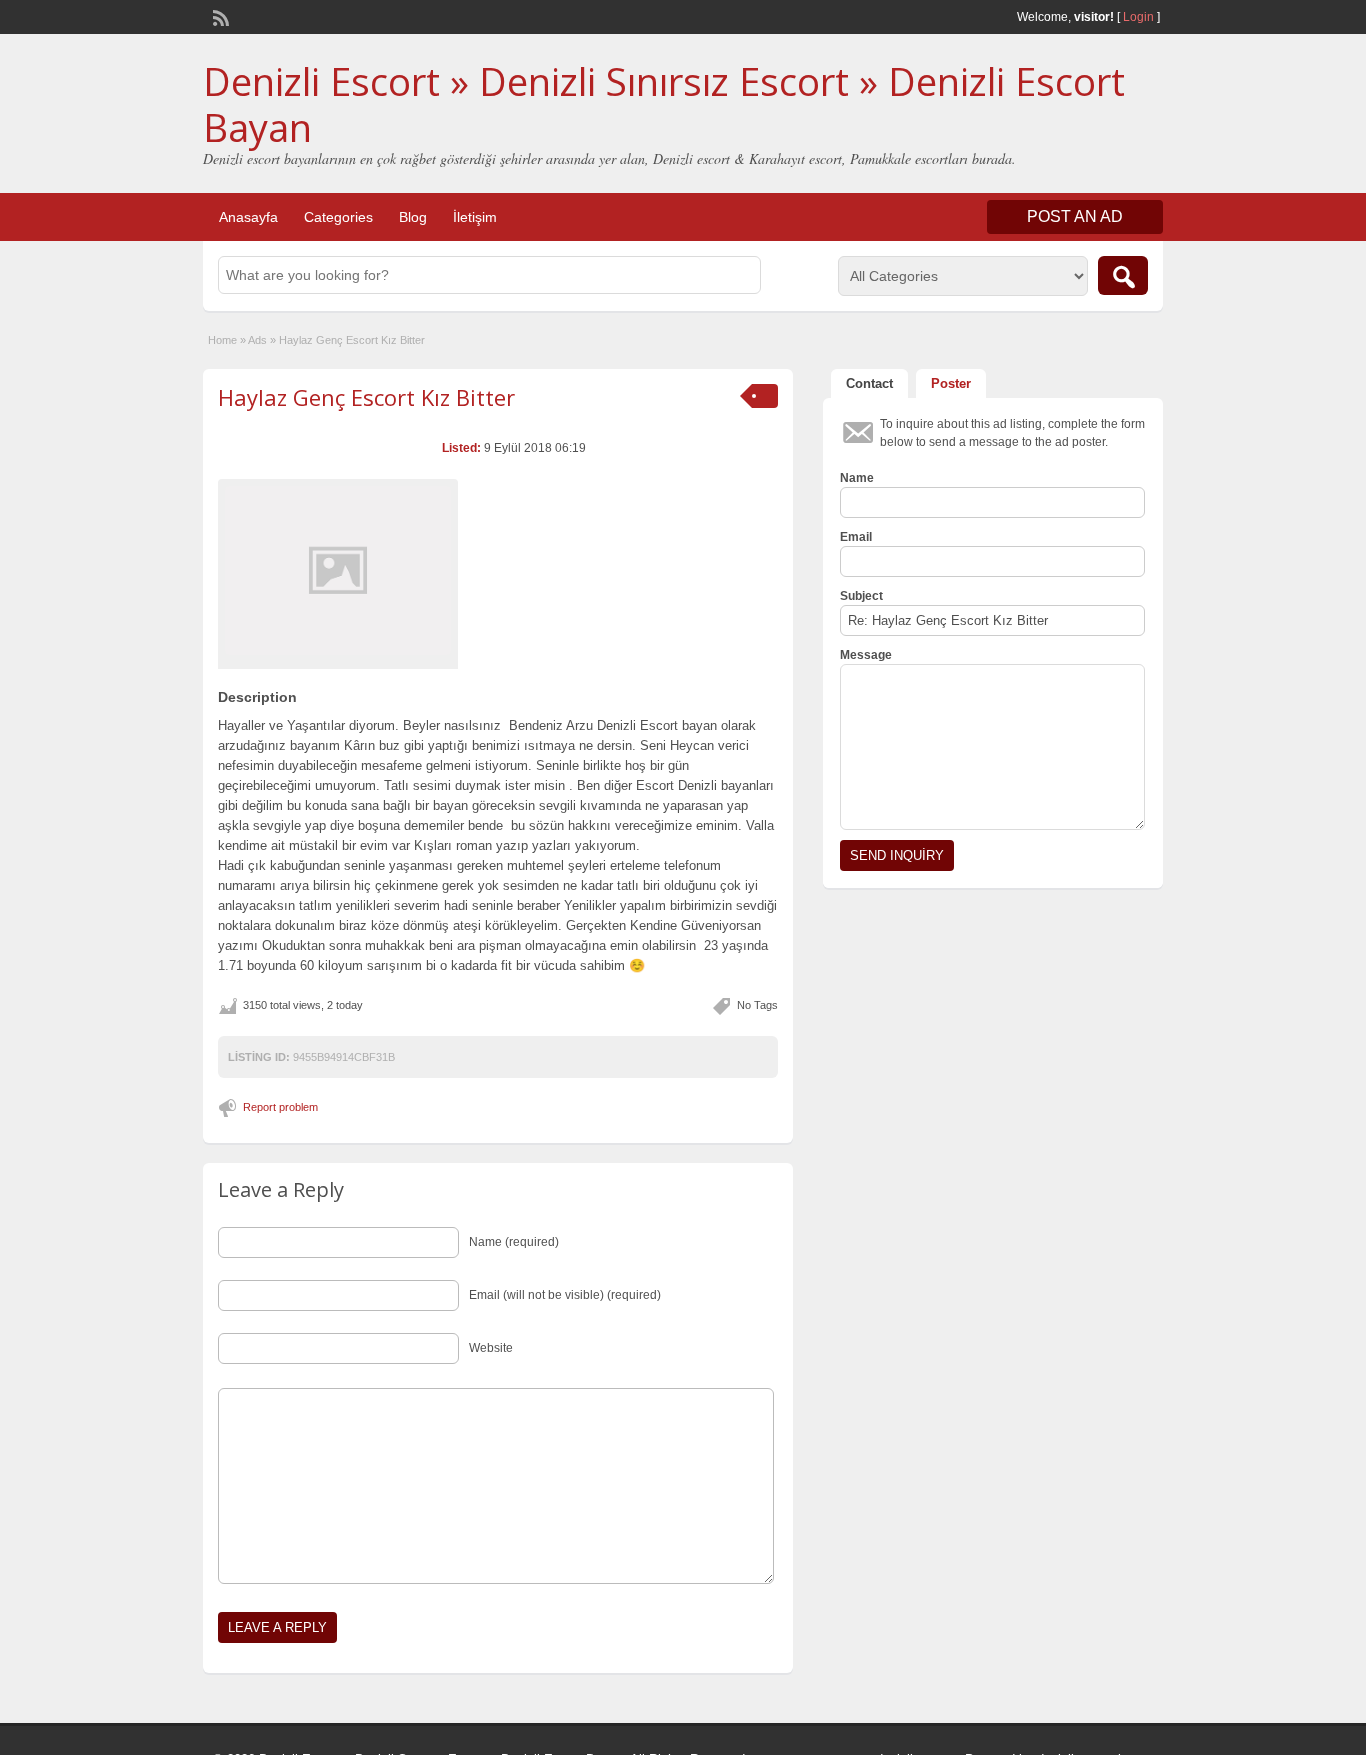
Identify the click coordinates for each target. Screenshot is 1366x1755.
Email (856, 537)
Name (857, 478)
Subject (861, 596)
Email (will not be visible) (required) (565, 1295)
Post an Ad (1075, 216)
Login (1138, 17)
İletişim (475, 217)
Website (491, 1348)
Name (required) (514, 1242)
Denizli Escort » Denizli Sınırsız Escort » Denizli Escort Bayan (664, 104)
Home (222, 340)
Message (866, 655)
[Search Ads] (1123, 275)
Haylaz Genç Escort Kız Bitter (366, 397)
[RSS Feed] (219, 16)
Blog (413, 217)
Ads (257, 340)
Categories (338, 217)
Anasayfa (248, 217)
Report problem (280, 1107)
